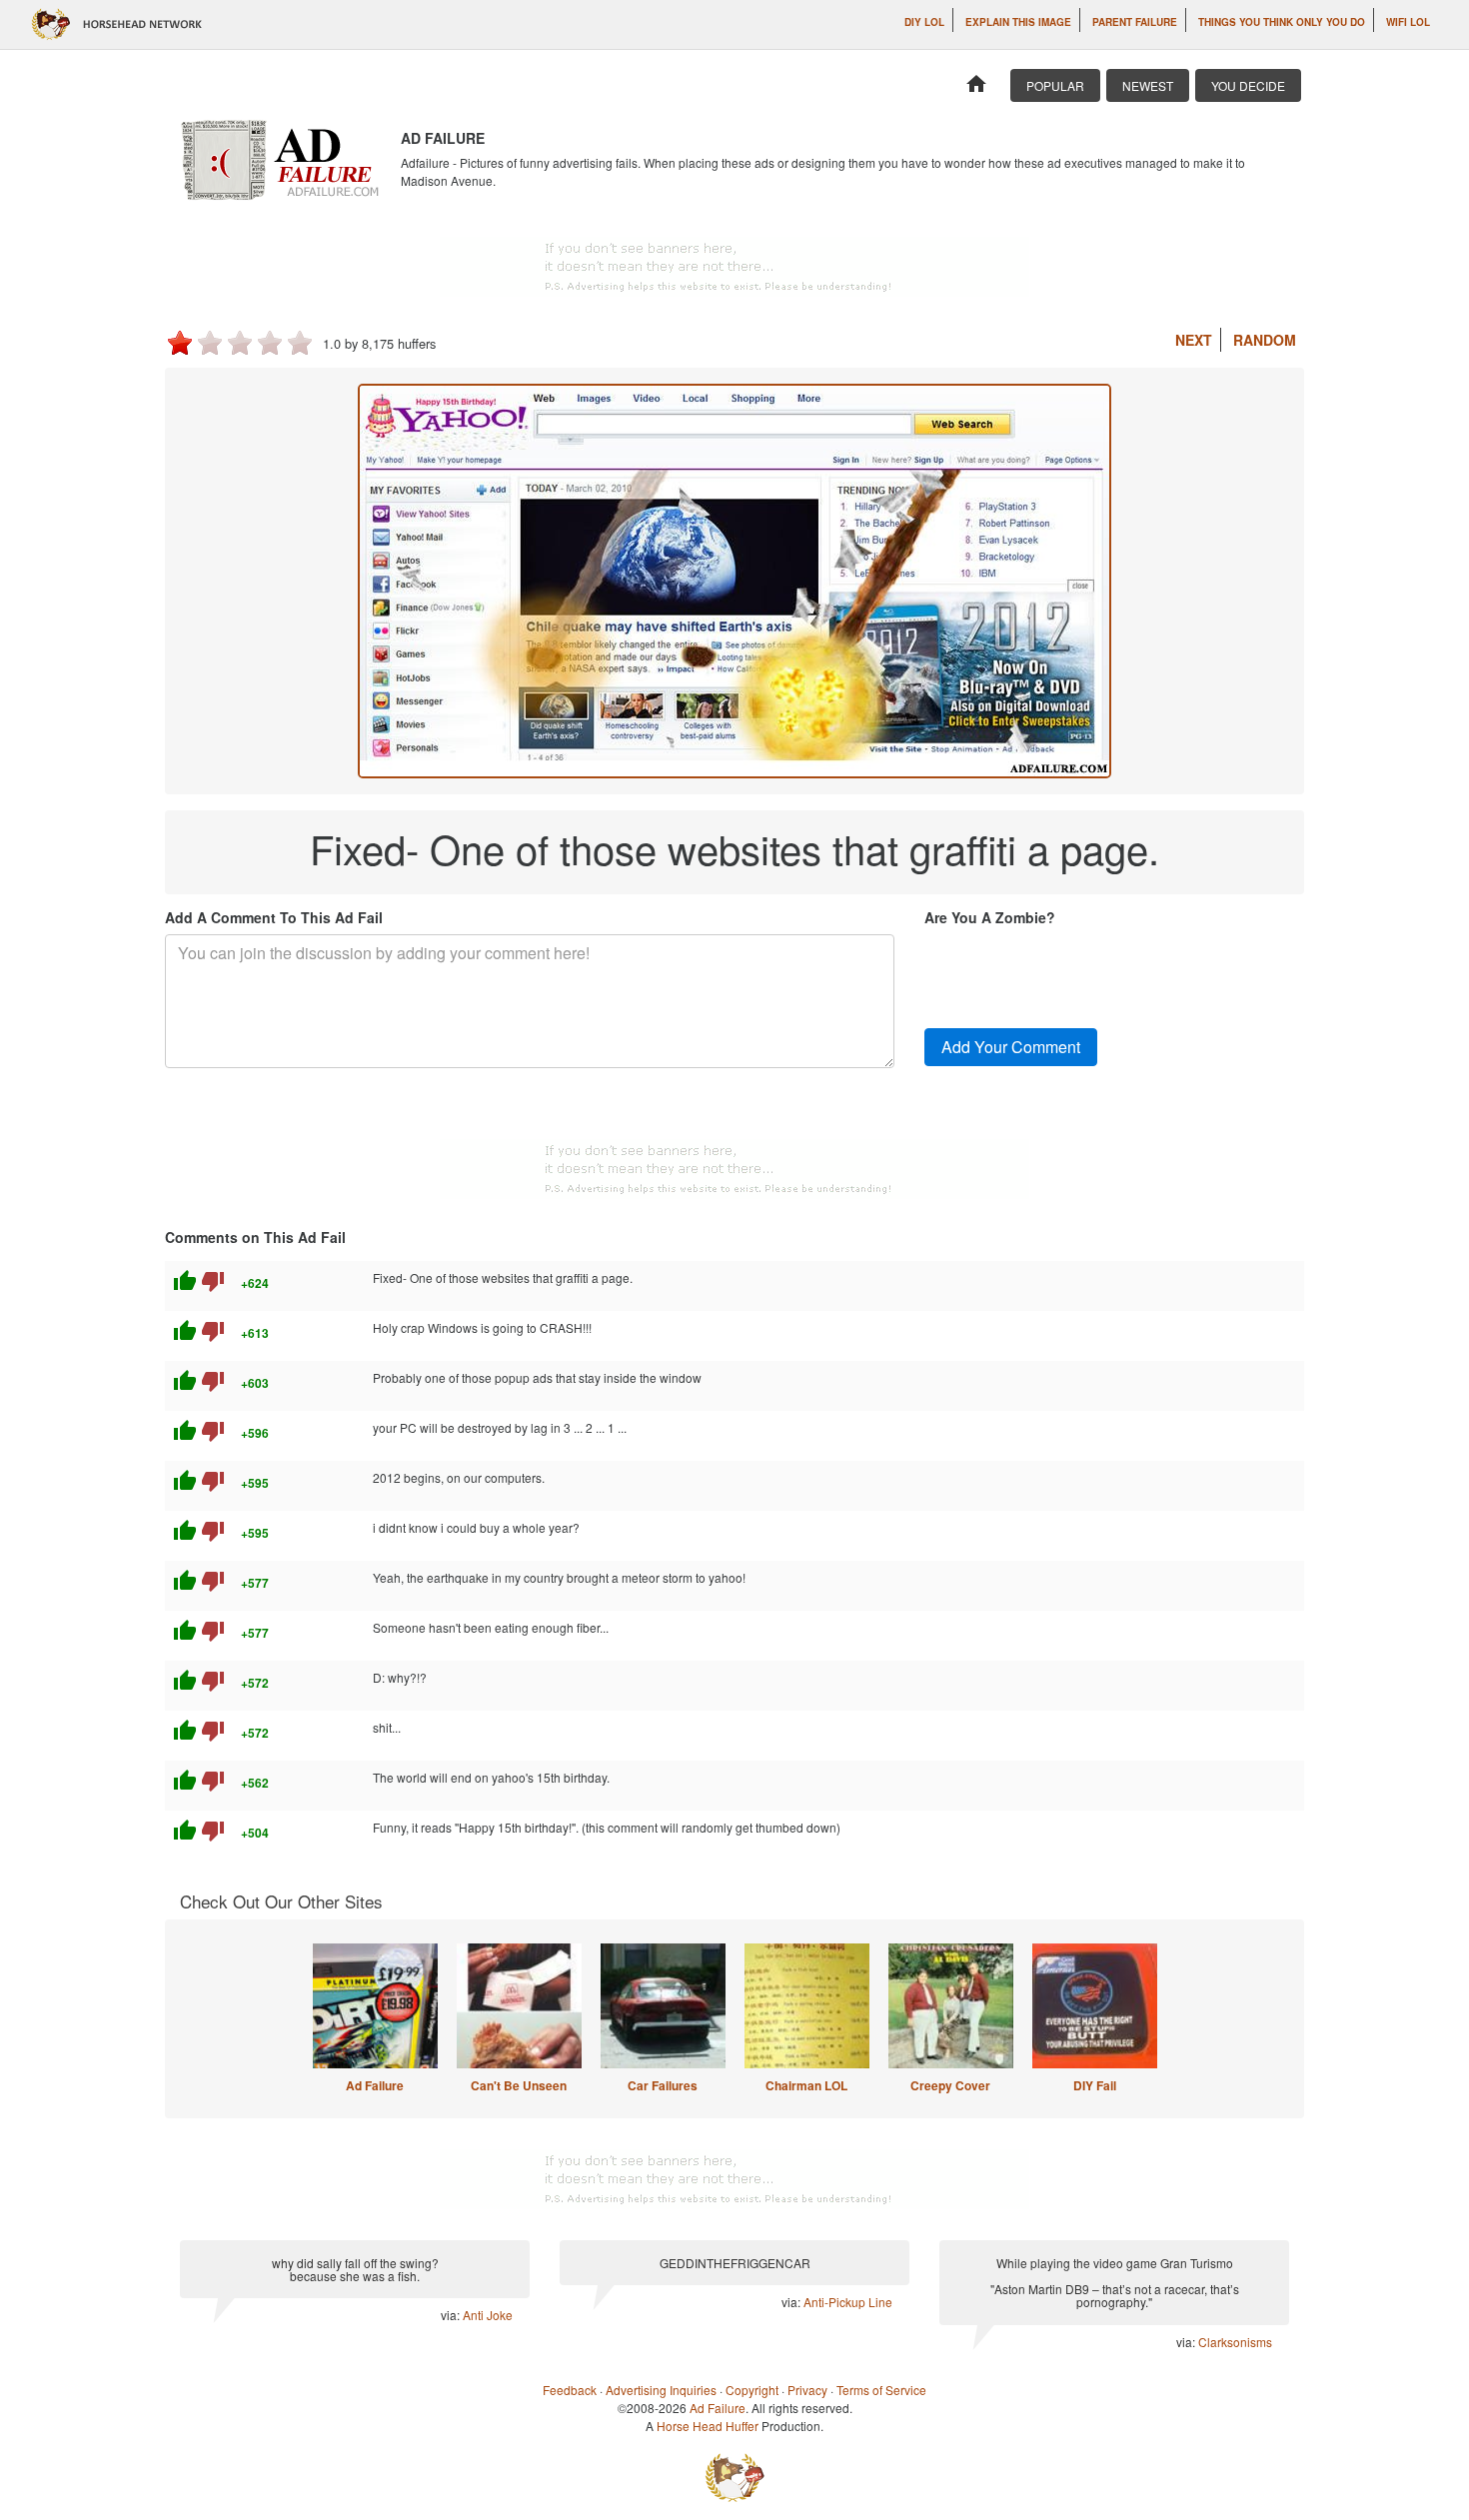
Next (1194, 340)
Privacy (807, 2390)
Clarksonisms (1235, 2342)
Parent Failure (1135, 22)
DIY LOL (924, 22)
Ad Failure (375, 2085)
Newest (1148, 85)
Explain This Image (1018, 22)
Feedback (570, 2390)
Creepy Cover (950, 2085)
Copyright (752, 2390)
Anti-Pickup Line (848, 2302)
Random (1265, 340)
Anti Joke (488, 2315)
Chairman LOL (806, 2085)
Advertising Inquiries (661, 2390)
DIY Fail (1095, 2085)
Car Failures (663, 2085)
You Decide (1248, 85)
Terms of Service (881, 2390)
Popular (1055, 85)
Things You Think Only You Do (1282, 22)
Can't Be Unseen (519, 2085)
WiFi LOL (1408, 22)
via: (452, 2315)
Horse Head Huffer (708, 2426)
